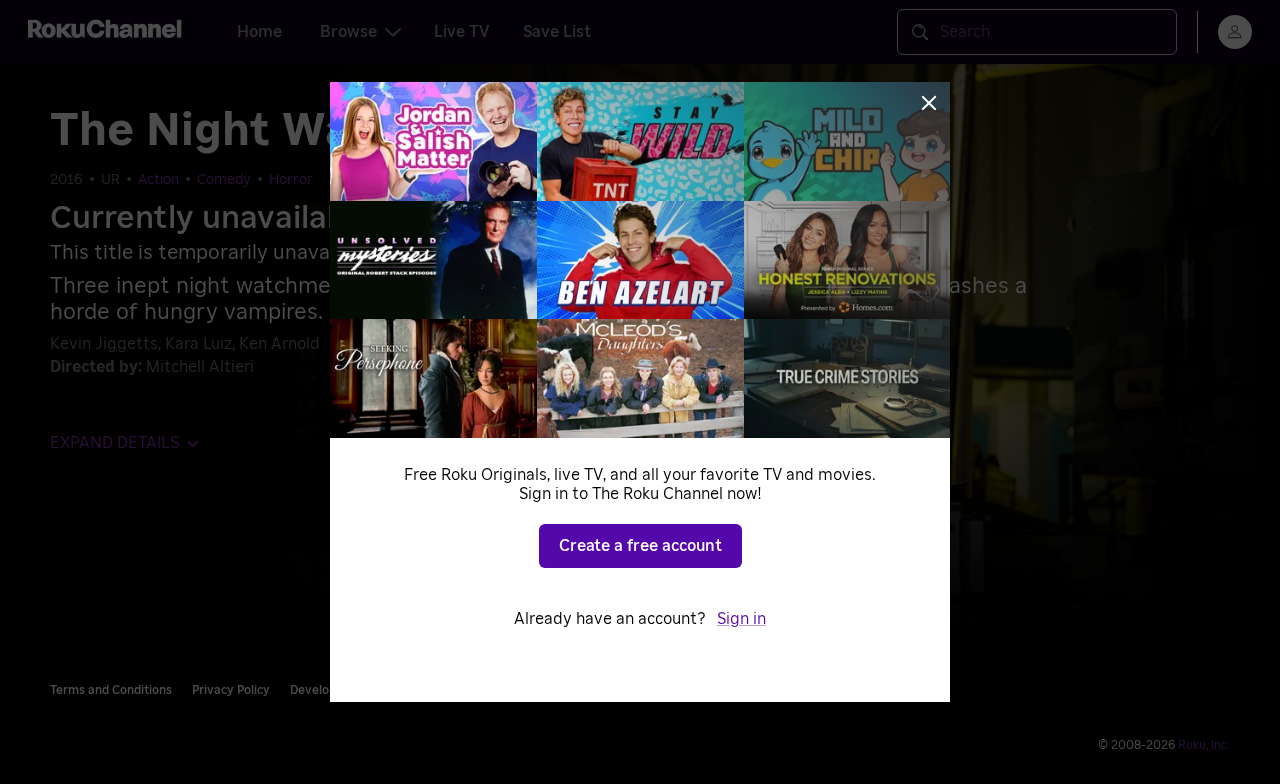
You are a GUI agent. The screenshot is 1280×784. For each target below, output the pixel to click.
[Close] (929, 103)
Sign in (741, 619)
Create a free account (640, 546)
